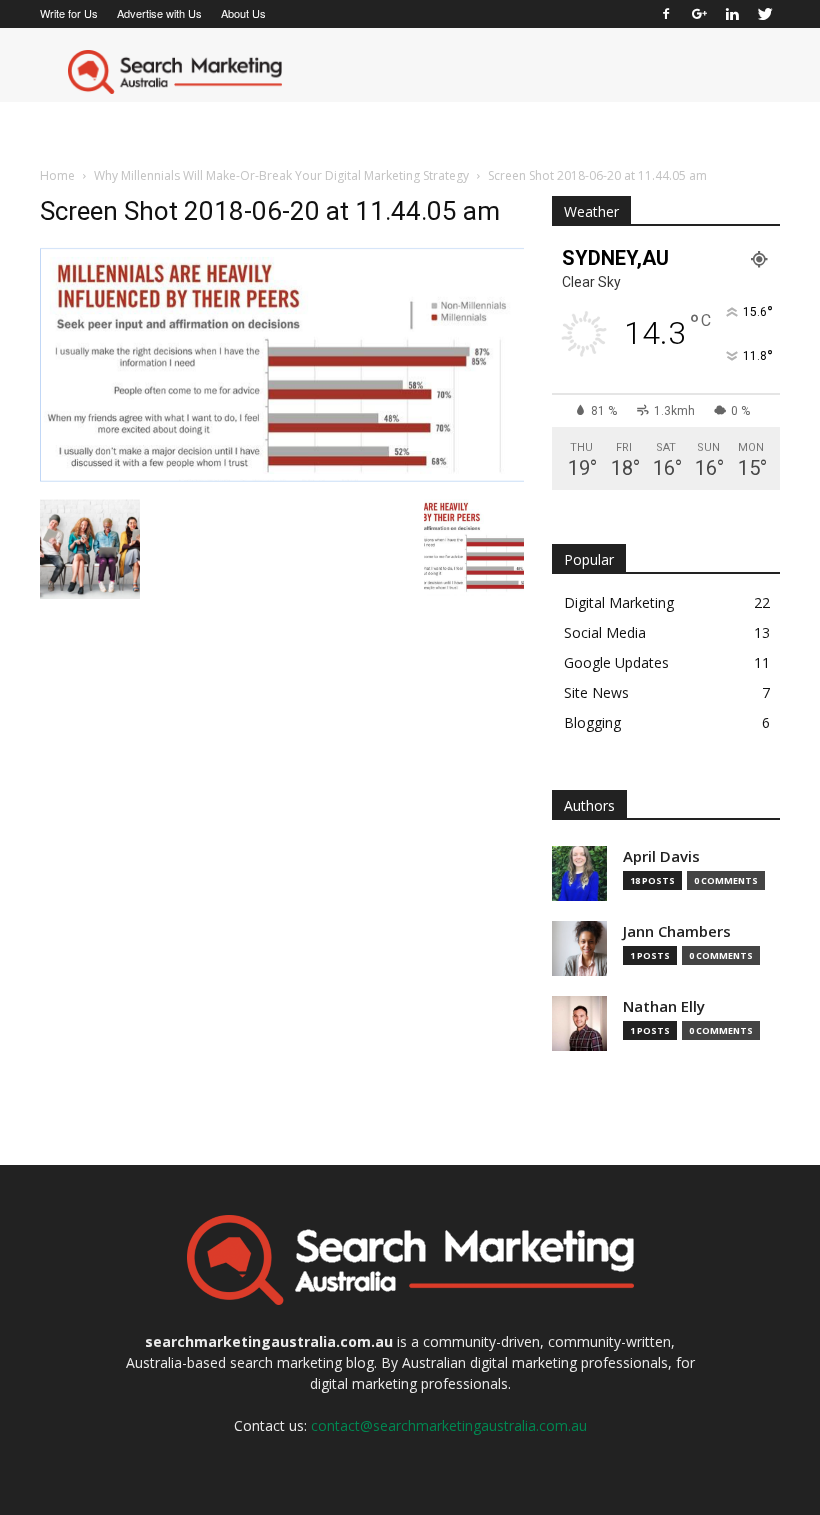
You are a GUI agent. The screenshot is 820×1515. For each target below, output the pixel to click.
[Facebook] (666, 14)
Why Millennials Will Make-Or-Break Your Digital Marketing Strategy (281, 175)
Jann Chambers (677, 931)
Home (57, 175)
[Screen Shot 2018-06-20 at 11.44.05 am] (282, 478)
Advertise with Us (159, 13)
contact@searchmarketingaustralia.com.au (449, 1425)
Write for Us (69, 13)
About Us (243, 13)
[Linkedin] (732, 14)
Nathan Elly (664, 1006)
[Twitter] (765, 14)
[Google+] (699, 14)
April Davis (661, 856)
